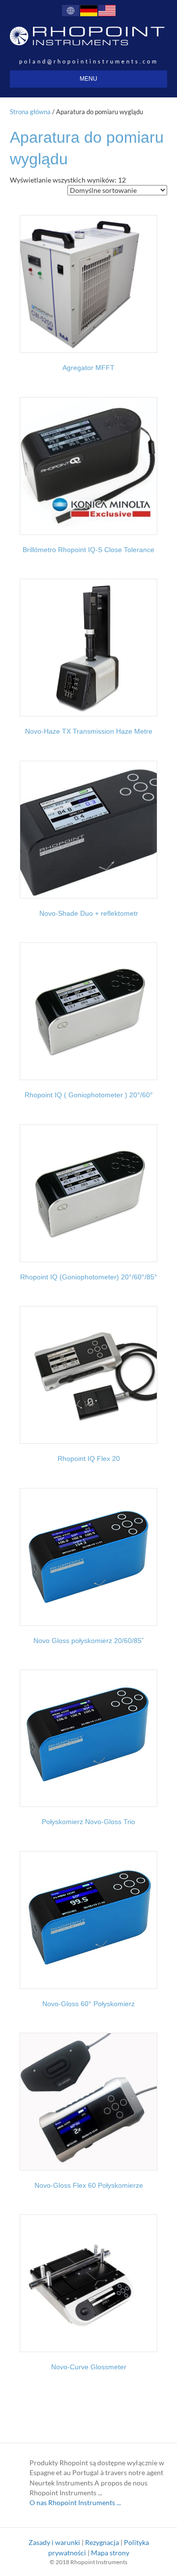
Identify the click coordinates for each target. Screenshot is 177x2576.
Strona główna (30, 112)
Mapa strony (110, 2553)
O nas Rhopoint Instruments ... (75, 2502)
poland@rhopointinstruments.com (89, 61)
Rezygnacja (102, 2542)
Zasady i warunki (54, 2542)
